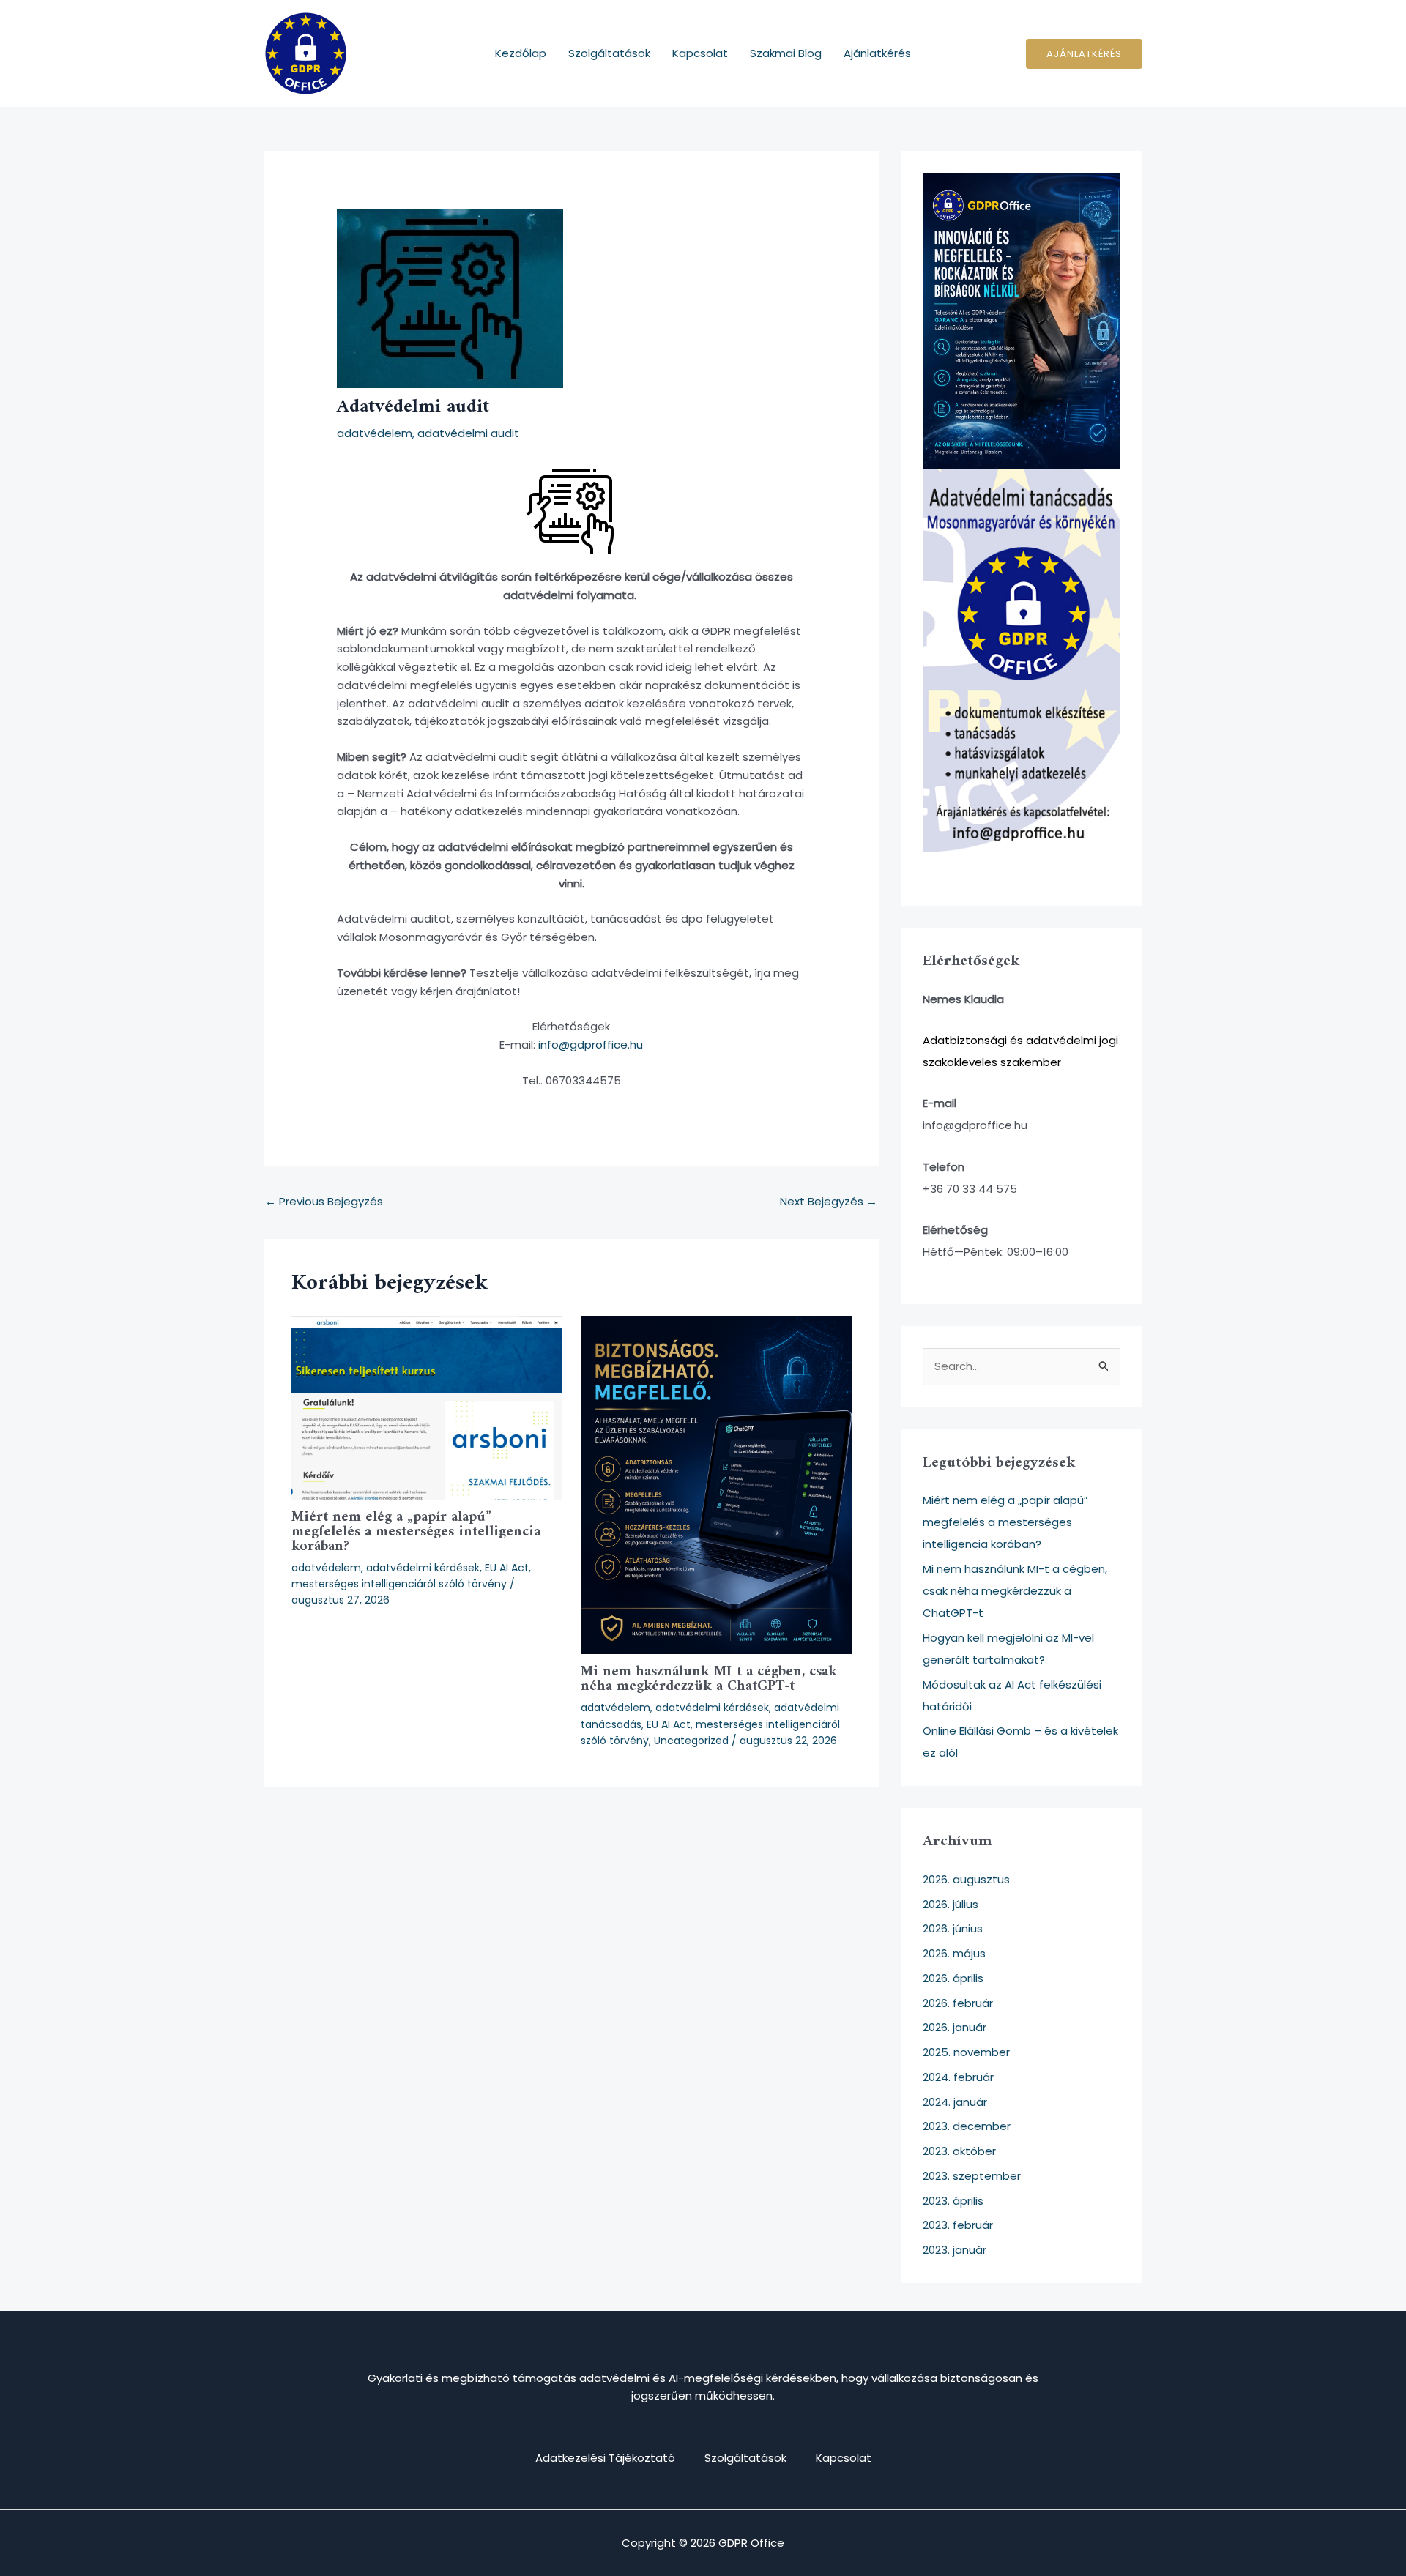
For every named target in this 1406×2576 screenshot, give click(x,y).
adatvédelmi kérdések (423, 1568)
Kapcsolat (700, 53)
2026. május (954, 1953)
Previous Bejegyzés (324, 1201)
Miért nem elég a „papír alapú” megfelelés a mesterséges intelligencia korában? (416, 1532)
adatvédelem (375, 433)
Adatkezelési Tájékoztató (605, 2458)
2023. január (955, 2250)
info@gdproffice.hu (591, 1045)
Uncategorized (691, 1741)
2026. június (953, 1928)
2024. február (958, 2077)
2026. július (951, 1904)
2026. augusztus (966, 1879)
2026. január (955, 2027)
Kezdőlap (521, 53)
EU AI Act (507, 1568)
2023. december (967, 2126)
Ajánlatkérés (877, 53)
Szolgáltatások (609, 53)
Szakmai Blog (786, 53)
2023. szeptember (972, 2176)
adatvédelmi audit (468, 433)
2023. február (958, 2225)
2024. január (955, 2102)
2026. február (958, 2003)
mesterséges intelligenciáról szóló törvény (399, 1584)
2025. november (966, 2052)
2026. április (953, 1978)
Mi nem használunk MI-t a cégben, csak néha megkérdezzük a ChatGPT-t (709, 1679)
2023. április (953, 2201)
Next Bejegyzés (829, 1201)
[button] (1084, 54)
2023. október (959, 2151)
